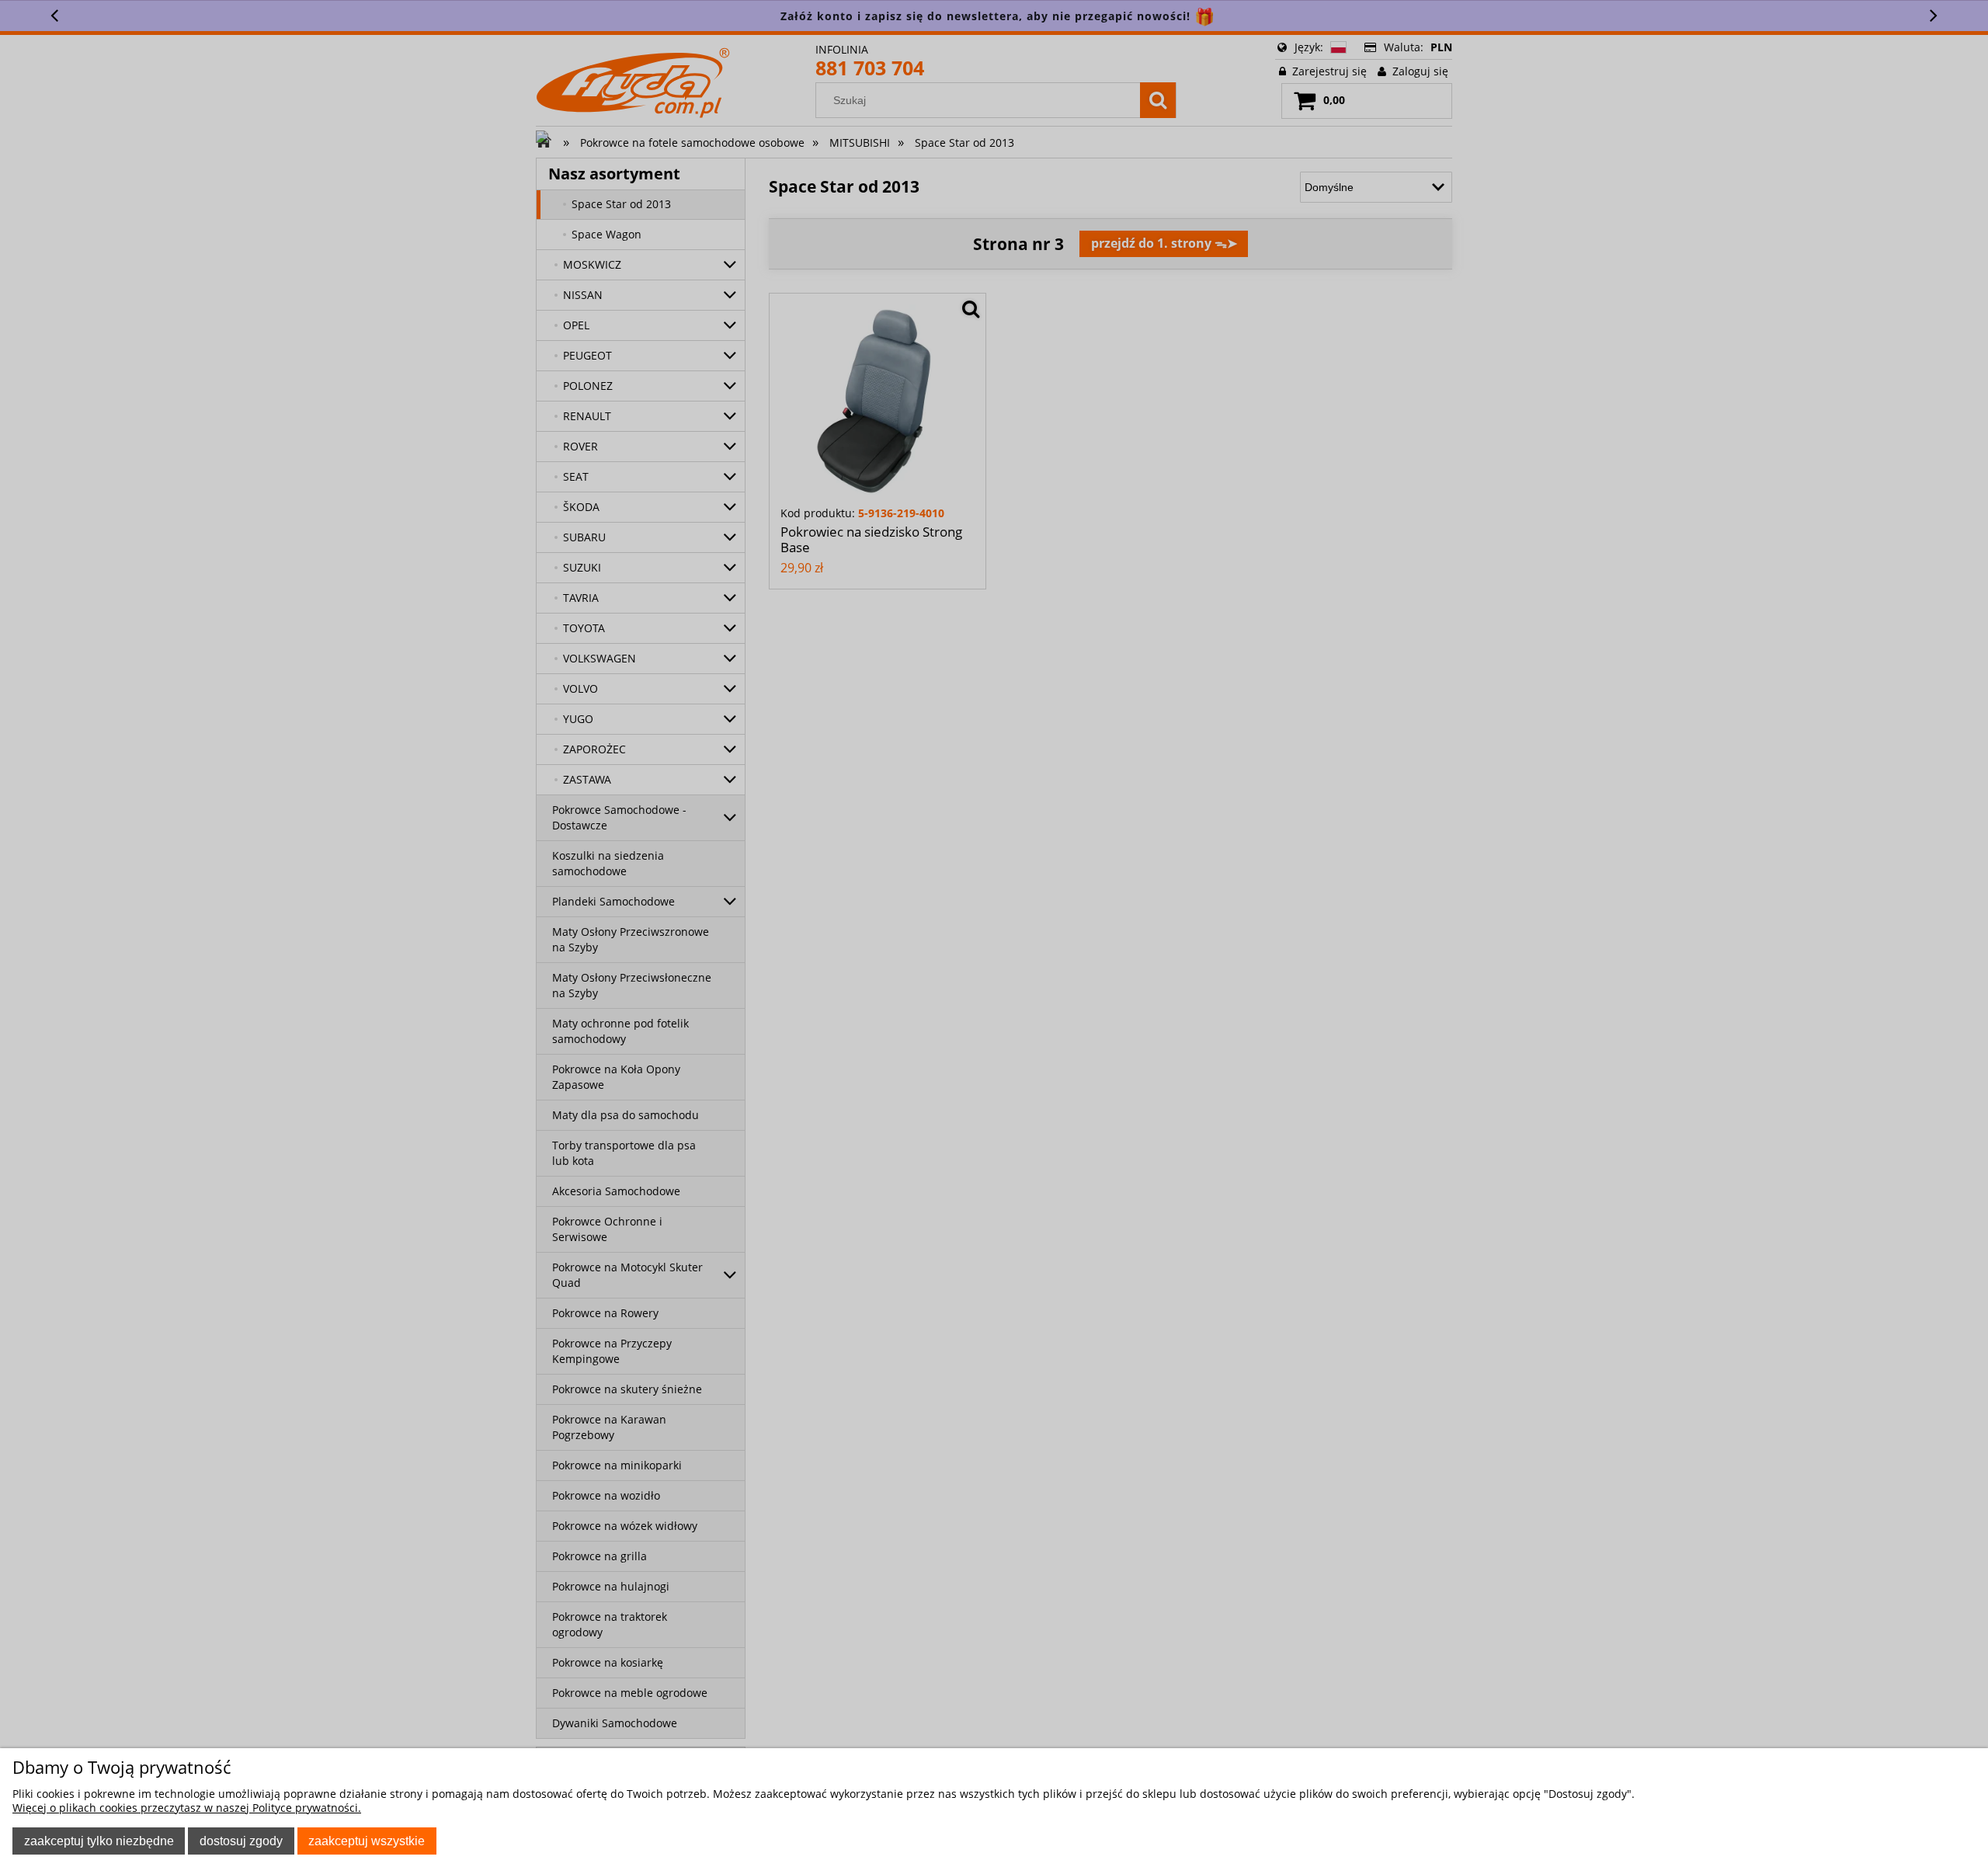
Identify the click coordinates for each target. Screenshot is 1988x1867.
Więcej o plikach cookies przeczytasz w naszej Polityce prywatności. (187, 1808)
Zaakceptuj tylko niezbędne (99, 1841)
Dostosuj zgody (241, 1841)
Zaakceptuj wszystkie (367, 1841)
